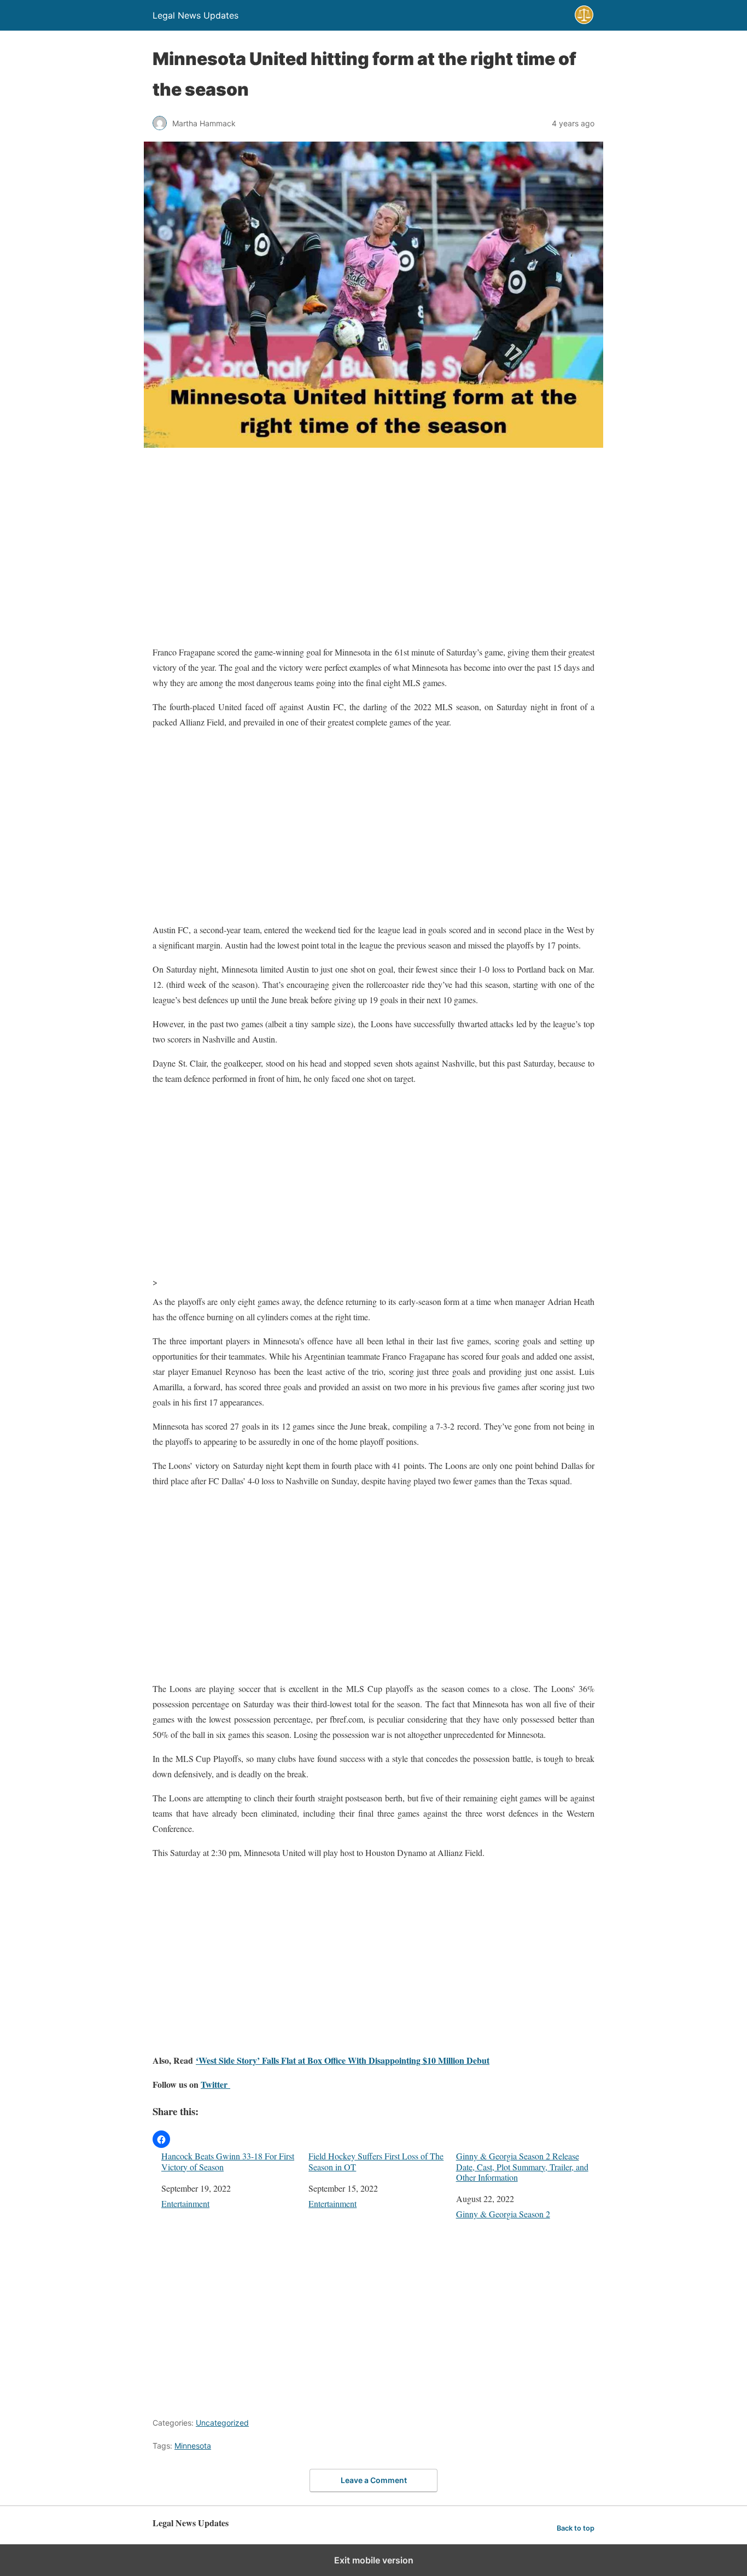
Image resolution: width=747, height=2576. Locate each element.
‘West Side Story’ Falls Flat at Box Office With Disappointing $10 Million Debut (343, 2060)
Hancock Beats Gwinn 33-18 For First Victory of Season (228, 2161)
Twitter (215, 2084)
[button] (161, 2139)
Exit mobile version (374, 2560)
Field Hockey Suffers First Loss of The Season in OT (376, 2161)
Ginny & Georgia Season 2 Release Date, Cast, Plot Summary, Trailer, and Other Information (522, 2167)
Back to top (576, 2528)
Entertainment (185, 2203)
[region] (373, 548)
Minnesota (193, 2446)
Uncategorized (222, 2423)
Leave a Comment (374, 2480)
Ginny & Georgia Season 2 (503, 2214)
